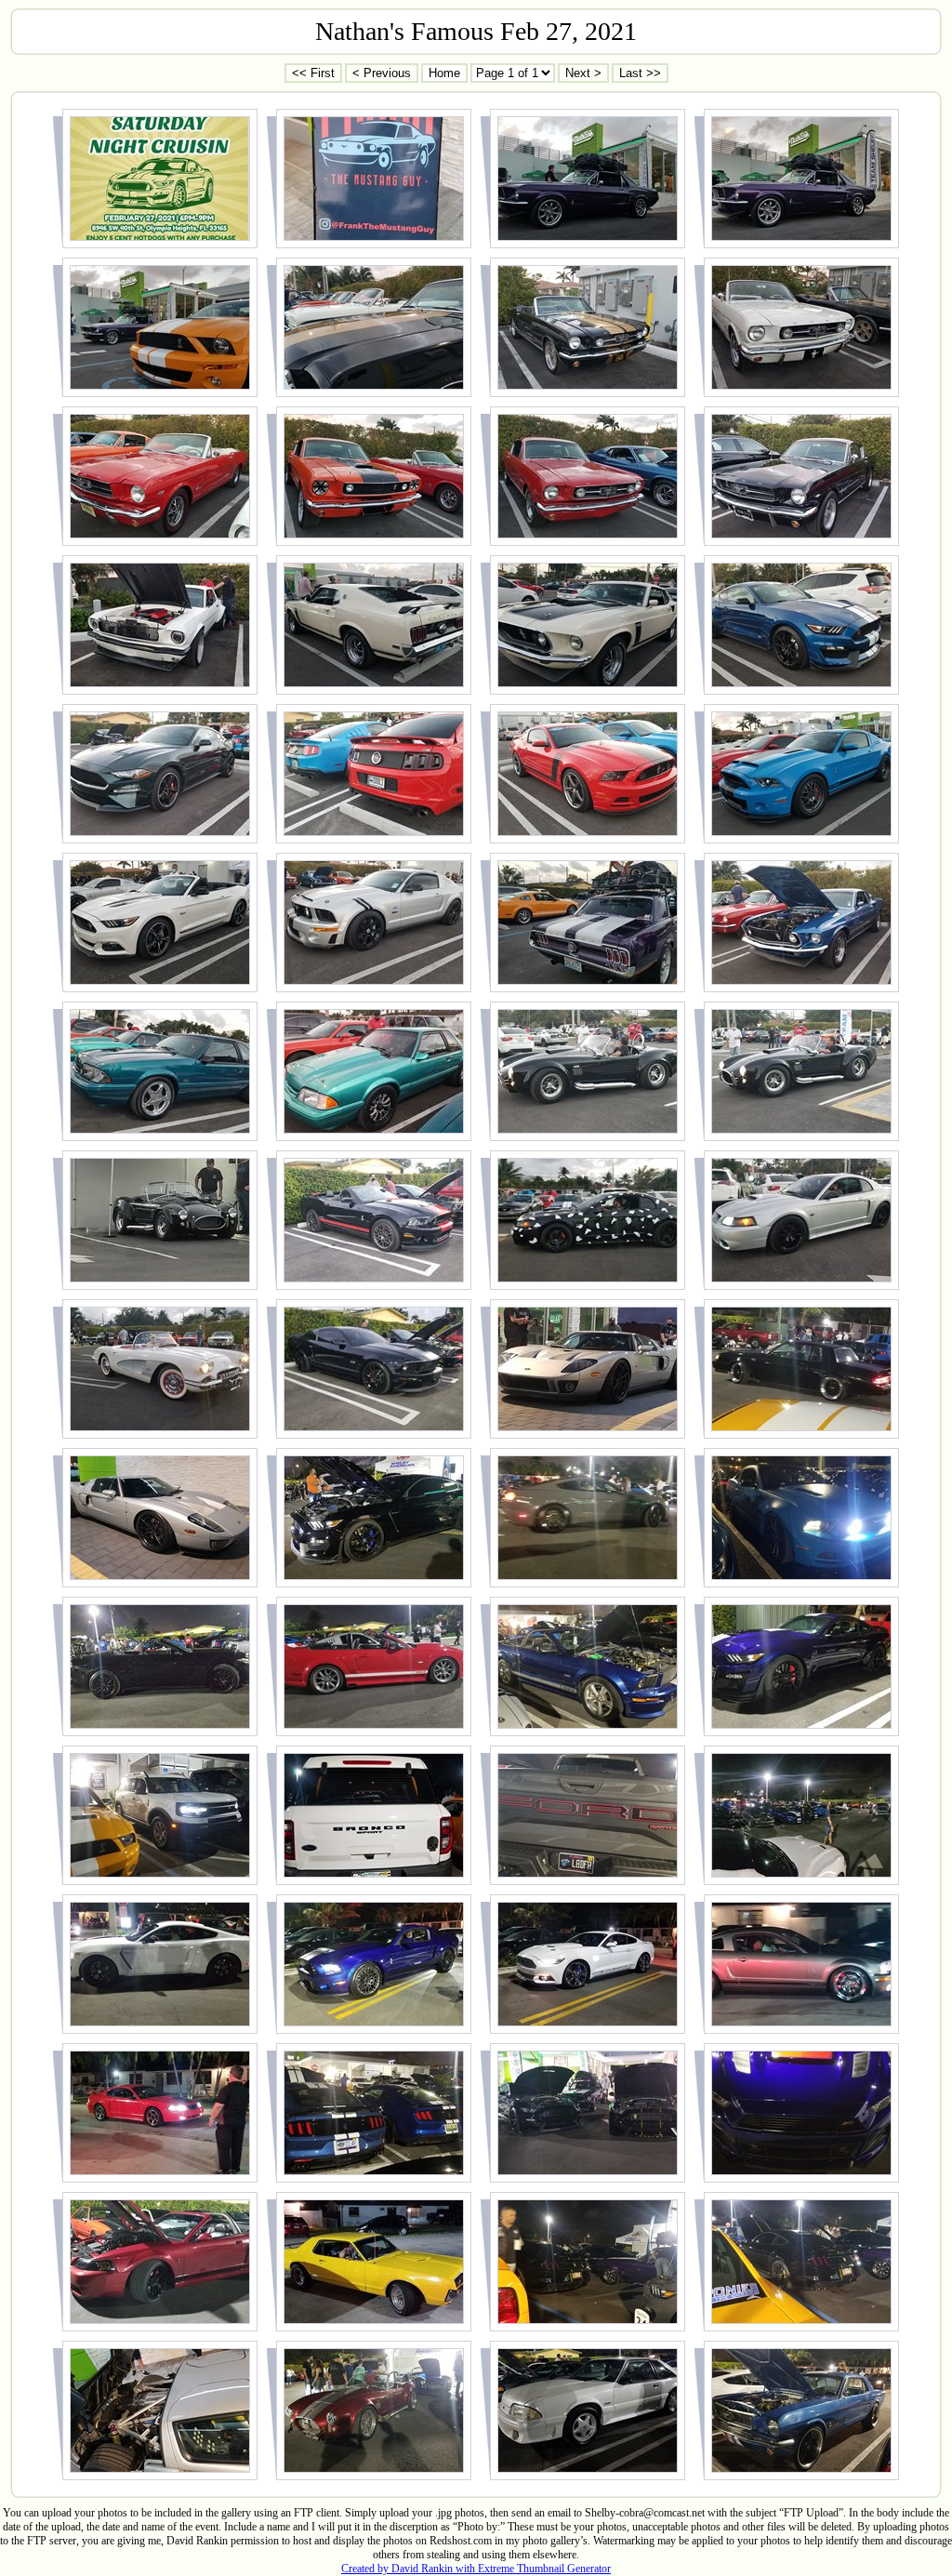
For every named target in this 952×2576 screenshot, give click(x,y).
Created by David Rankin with (410, 2569)
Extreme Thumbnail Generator (544, 2569)
